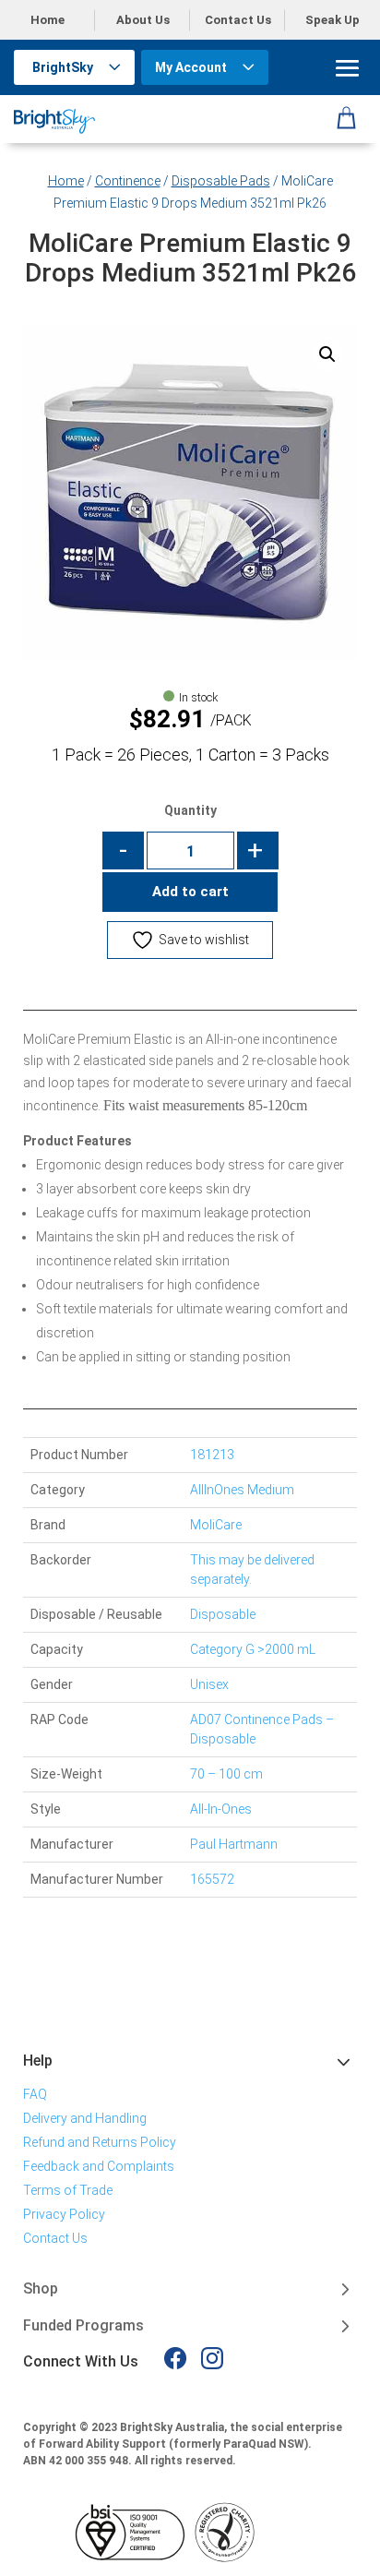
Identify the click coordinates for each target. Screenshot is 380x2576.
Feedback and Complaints (99, 2166)
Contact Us (238, 20)
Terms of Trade (68, 2190)
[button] (327, 354)
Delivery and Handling (85, 2118)
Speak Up (332, 20)
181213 (212, 1455)
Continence (128, 181)
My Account (191, 67)
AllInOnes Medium (242, 1490)
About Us (143, 20)
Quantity (190, 810)
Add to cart (190, 892)
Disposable (223, 1614)
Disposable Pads (221, 181)
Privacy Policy (64, 2214)
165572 (212, 1879)
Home (47, 20)
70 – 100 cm (226, 1774)
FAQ (35, 2094)
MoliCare (216, 1525)
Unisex (209, 1684)
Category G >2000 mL (253, 1649)
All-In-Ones (221, 1809)
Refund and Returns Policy (100, 2142)
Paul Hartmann (234, 1844)
